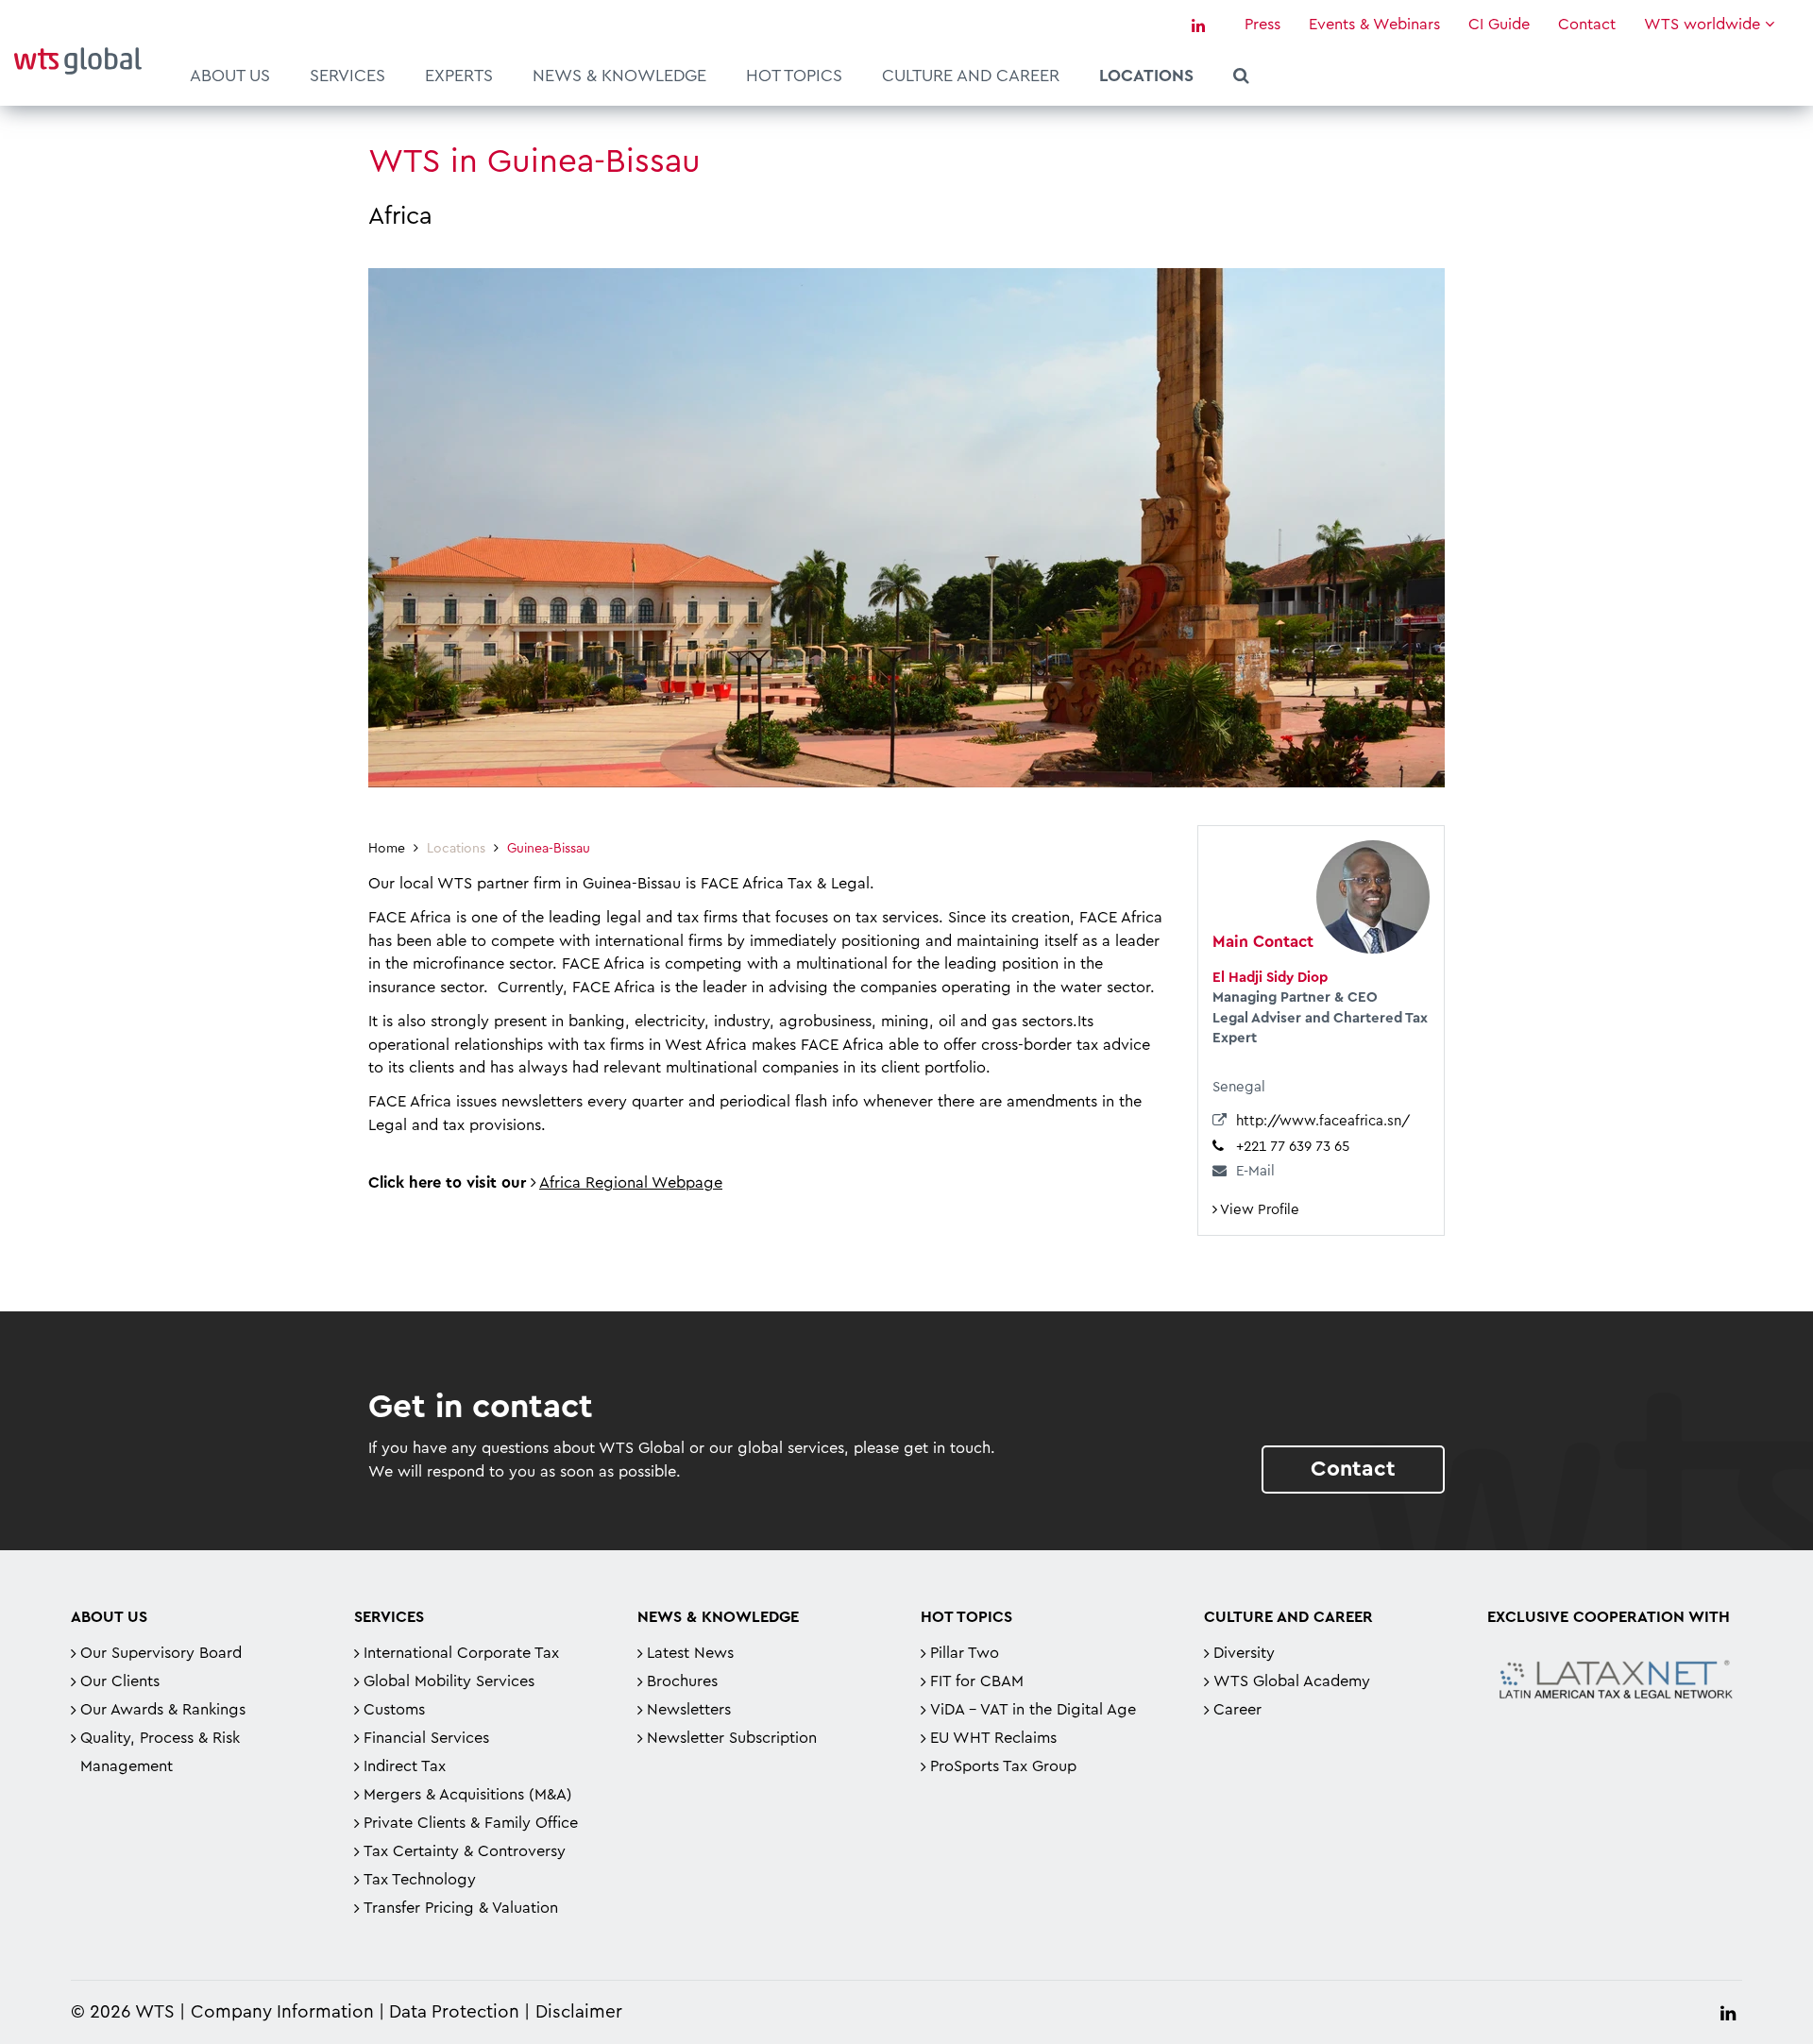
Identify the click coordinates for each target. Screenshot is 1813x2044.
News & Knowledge (619, 76)
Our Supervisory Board (161, 1653)
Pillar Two (965, 1653)
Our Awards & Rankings (163, 1710)
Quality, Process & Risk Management (160, 1752)
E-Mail (1255, 1171)
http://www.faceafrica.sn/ (1323, 1121)
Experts (459, 76)
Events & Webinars (1374, 25)
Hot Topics (794, 76)
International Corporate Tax (461, 1653)
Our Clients (120, 1681)
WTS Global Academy (1292, 1681)
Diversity (1244, 1653)
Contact (1587, 25)
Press (1262, 25)
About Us (230, 76)
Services (347, 76)
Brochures (682, 1681)
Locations (1146, 76)
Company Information (282, 2012)
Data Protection (454, 2012)
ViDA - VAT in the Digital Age (1033, 1710)
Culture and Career (971, 76)
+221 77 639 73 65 (1293, 1147)
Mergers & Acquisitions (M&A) (468, 1795)
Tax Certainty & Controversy (465, 1851)
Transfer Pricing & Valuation (461, 1908)
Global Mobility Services (449, 1681)
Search (1241, 78)
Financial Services (426, 1738)
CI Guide (1499, 25)
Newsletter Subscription (732, 1738)
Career (1237, 1710)
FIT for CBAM (977, 1681)
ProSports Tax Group (1003, 1766)
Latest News (690, 1653)
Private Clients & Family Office (471, 1823)
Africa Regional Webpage (631, 1183)
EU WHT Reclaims (993, 1738)
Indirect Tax (405, 1766)
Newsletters (689, 1710)
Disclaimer (579, 2012)
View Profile (1258, 1210)
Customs (394, 1710)
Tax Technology (420, 1880)
